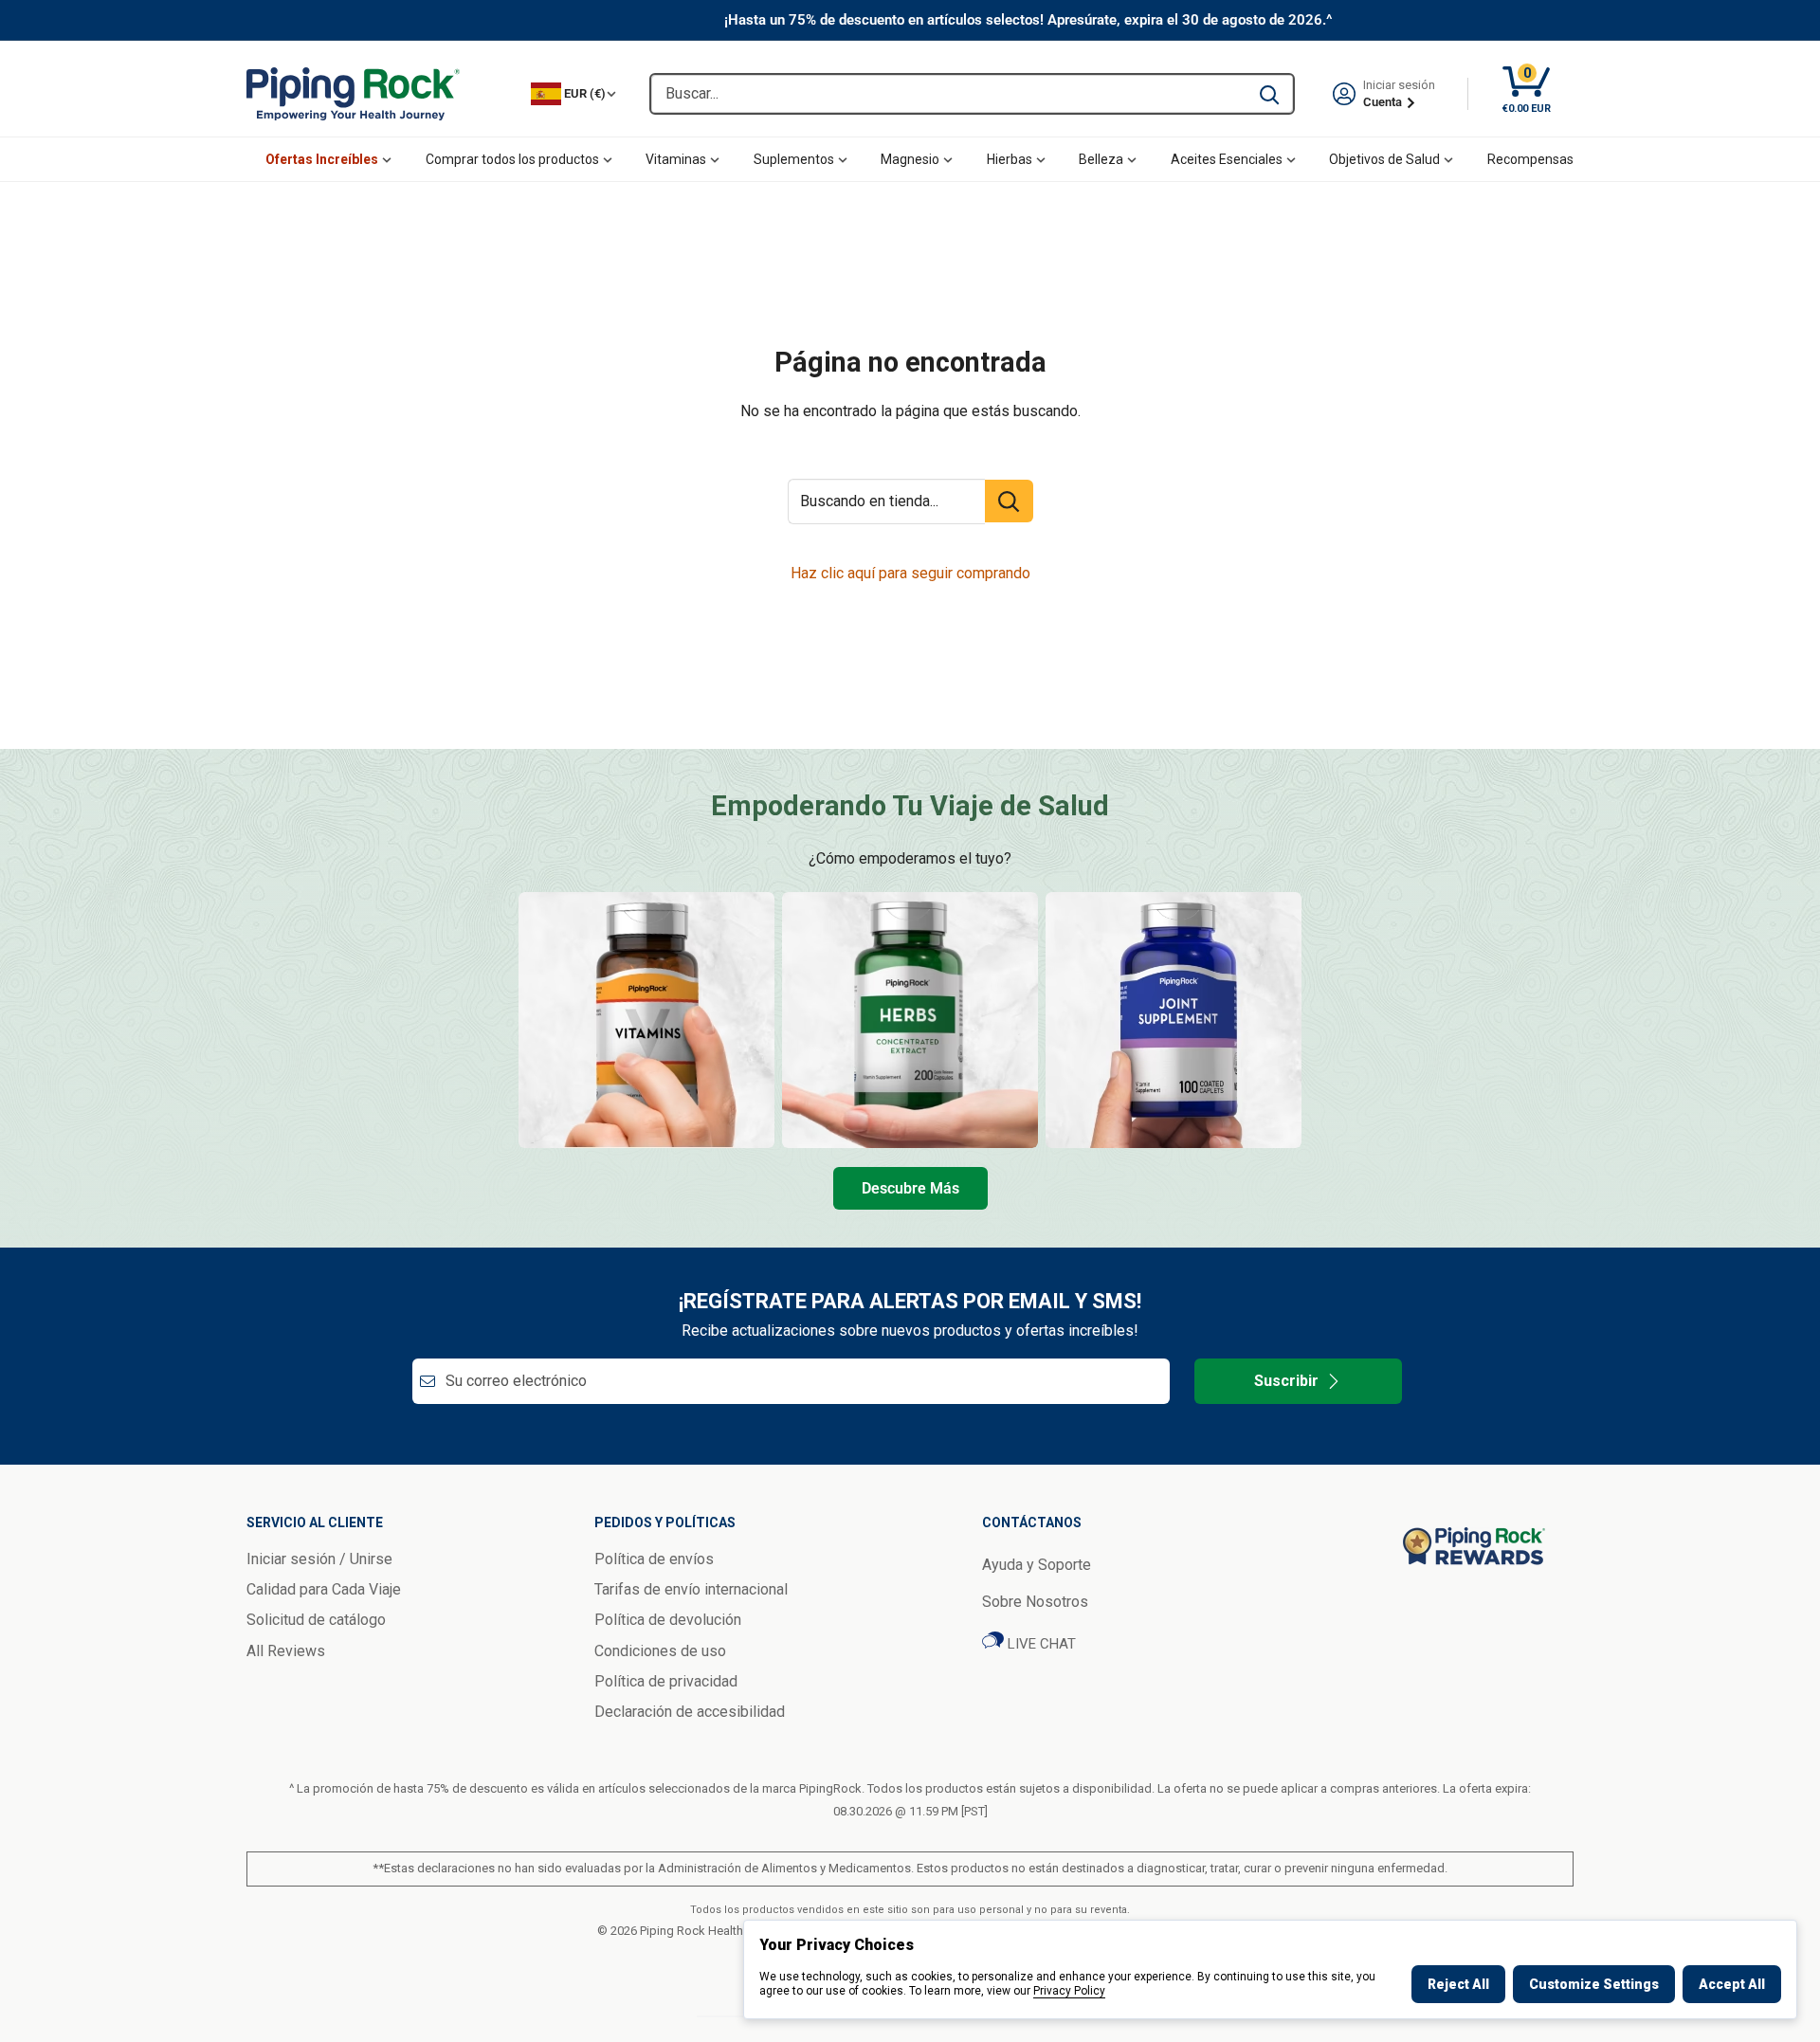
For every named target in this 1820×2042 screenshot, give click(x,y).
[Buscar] (1269, 94)
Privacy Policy (1069, 1991)
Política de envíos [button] (654, 1559)
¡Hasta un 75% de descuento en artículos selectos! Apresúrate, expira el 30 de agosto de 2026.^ (1028, 20)
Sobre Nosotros (1035, 1602)
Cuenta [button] (1384, 102)
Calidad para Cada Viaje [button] (324, 1589)
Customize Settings (1594, 1984)
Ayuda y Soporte (1037, 1565)
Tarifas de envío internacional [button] (691, 1589)
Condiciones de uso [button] (660, 1651)
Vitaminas (676, 159)
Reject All (1458, 1984)
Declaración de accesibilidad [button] (690, 1712)
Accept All (1732, 1984)
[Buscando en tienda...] (1009, 501)
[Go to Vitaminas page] (646, 1020)
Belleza (1101, 159)
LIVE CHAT (1040, 1644)
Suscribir (1286, 1381)
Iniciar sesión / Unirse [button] (319, 1559)
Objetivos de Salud (1384, 159)
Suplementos (794, 159)
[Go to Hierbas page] (910, 1020)
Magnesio (910, 159)
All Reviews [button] (286, 1651)
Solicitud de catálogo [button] (316, 1620)
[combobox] (948, 94)
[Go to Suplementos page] (1174, 1020)
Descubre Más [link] (910, 1188)
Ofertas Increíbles (322, 159)
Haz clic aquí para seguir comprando (910, 573)
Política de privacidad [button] (666, 1681)
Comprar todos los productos (512, 159)
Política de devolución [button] (668, 1620)
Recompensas (1530, 159)
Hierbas (1010, 159)
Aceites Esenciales (1227, 159)
